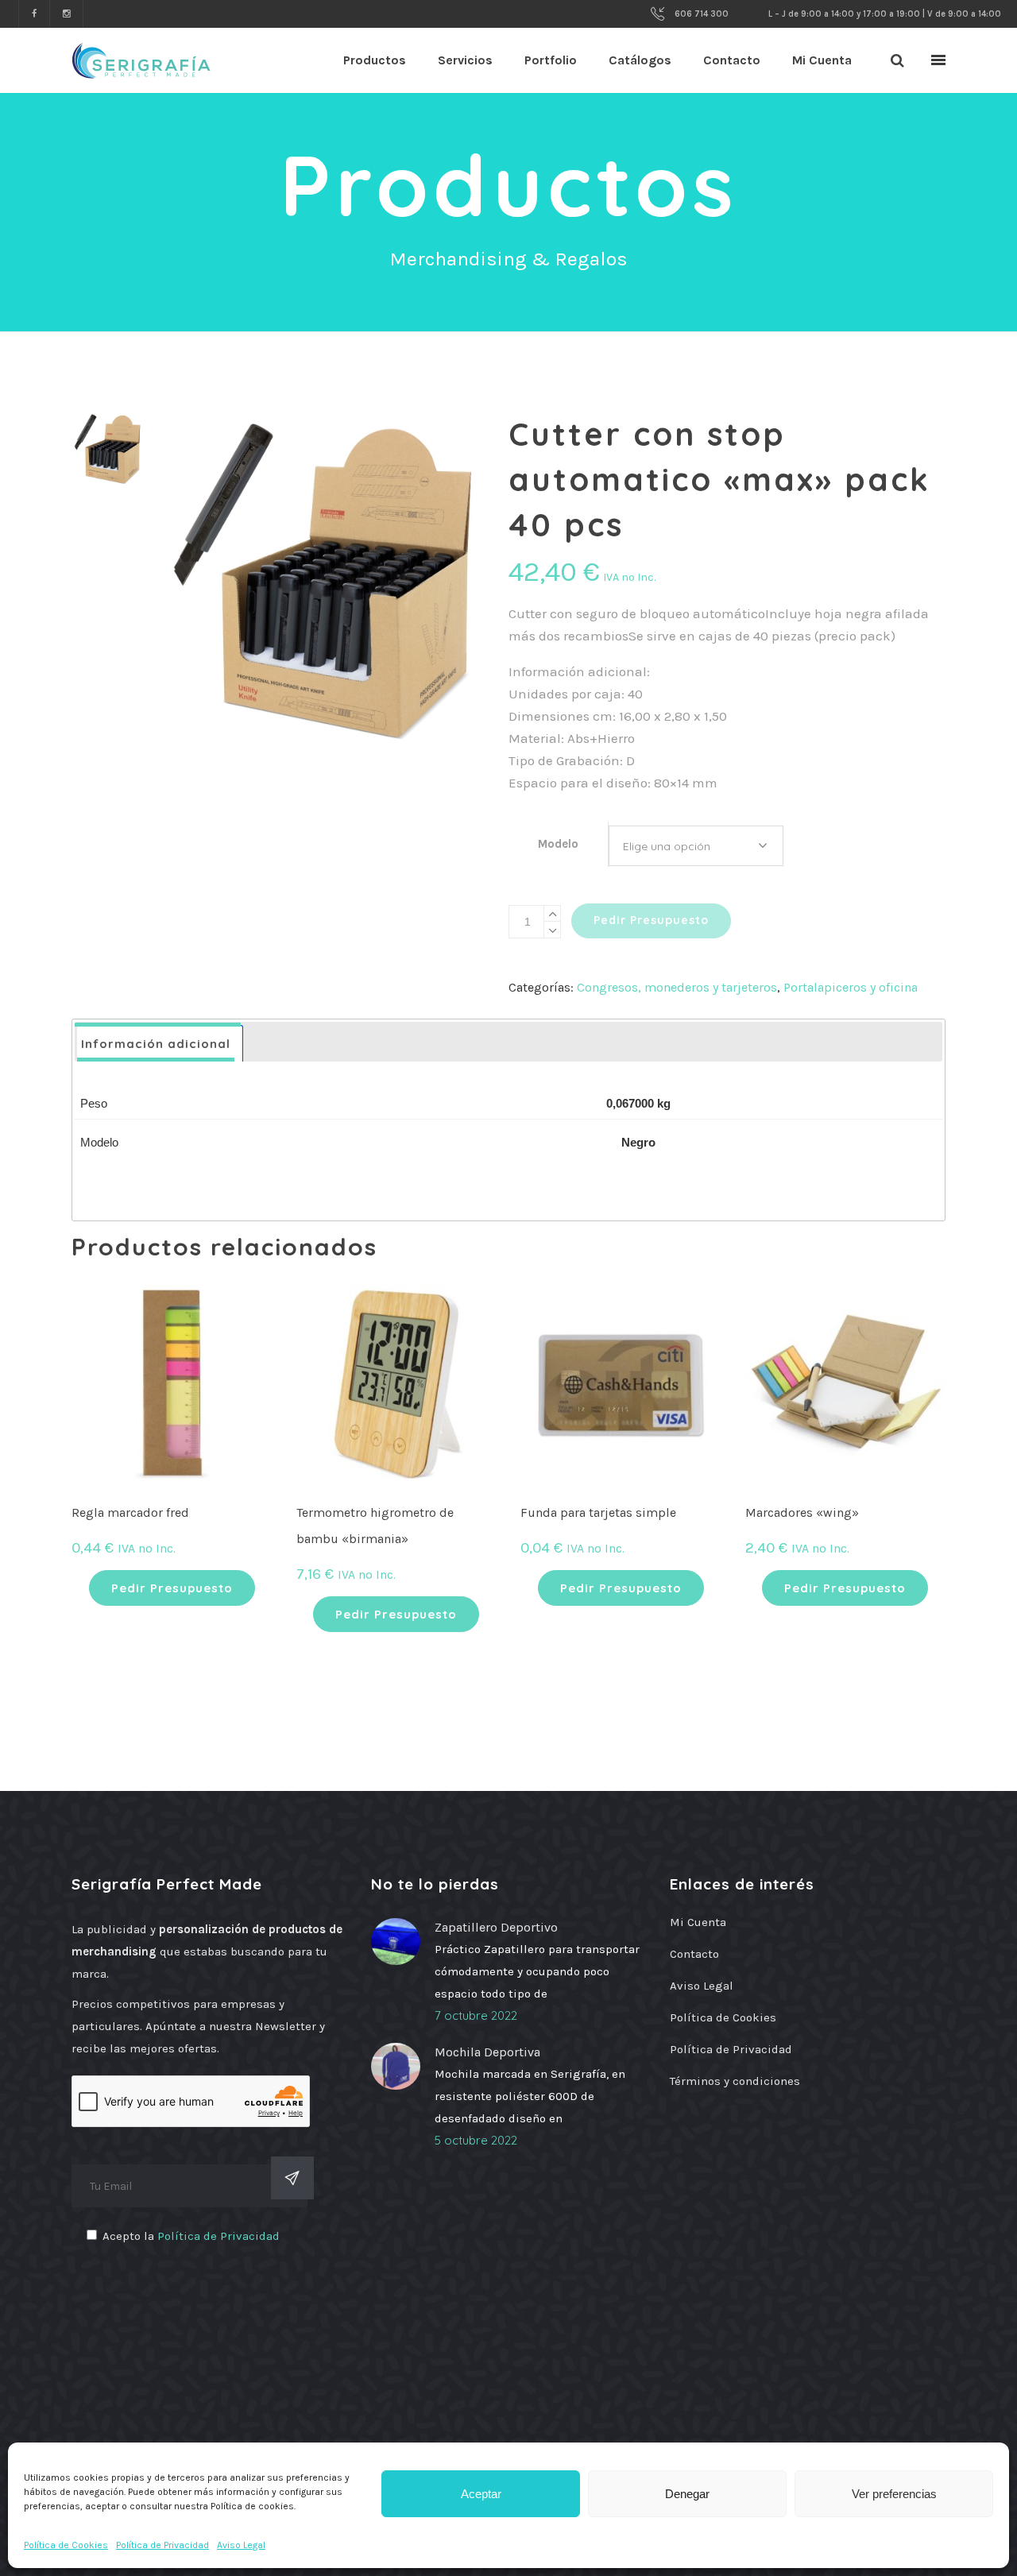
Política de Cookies (66, 2545)
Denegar (687, 2494)
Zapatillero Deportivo (496, 1927)
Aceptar (481, 2494)
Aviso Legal (241, 2545)
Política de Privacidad (162, 2545)
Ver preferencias (894, 2494)
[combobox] (696, 846)
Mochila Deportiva (487, 2052)
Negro (638, 1142)
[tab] (160, 1044)
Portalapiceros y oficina (851, 987)
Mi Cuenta (698, 1922)
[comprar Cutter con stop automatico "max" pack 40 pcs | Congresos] (325, 577)
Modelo (558, 844)
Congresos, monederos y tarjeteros (677, 987)
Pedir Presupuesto (651, 920)
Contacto (694, 1954)
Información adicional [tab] (156, 1044)
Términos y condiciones (735, 2081)
